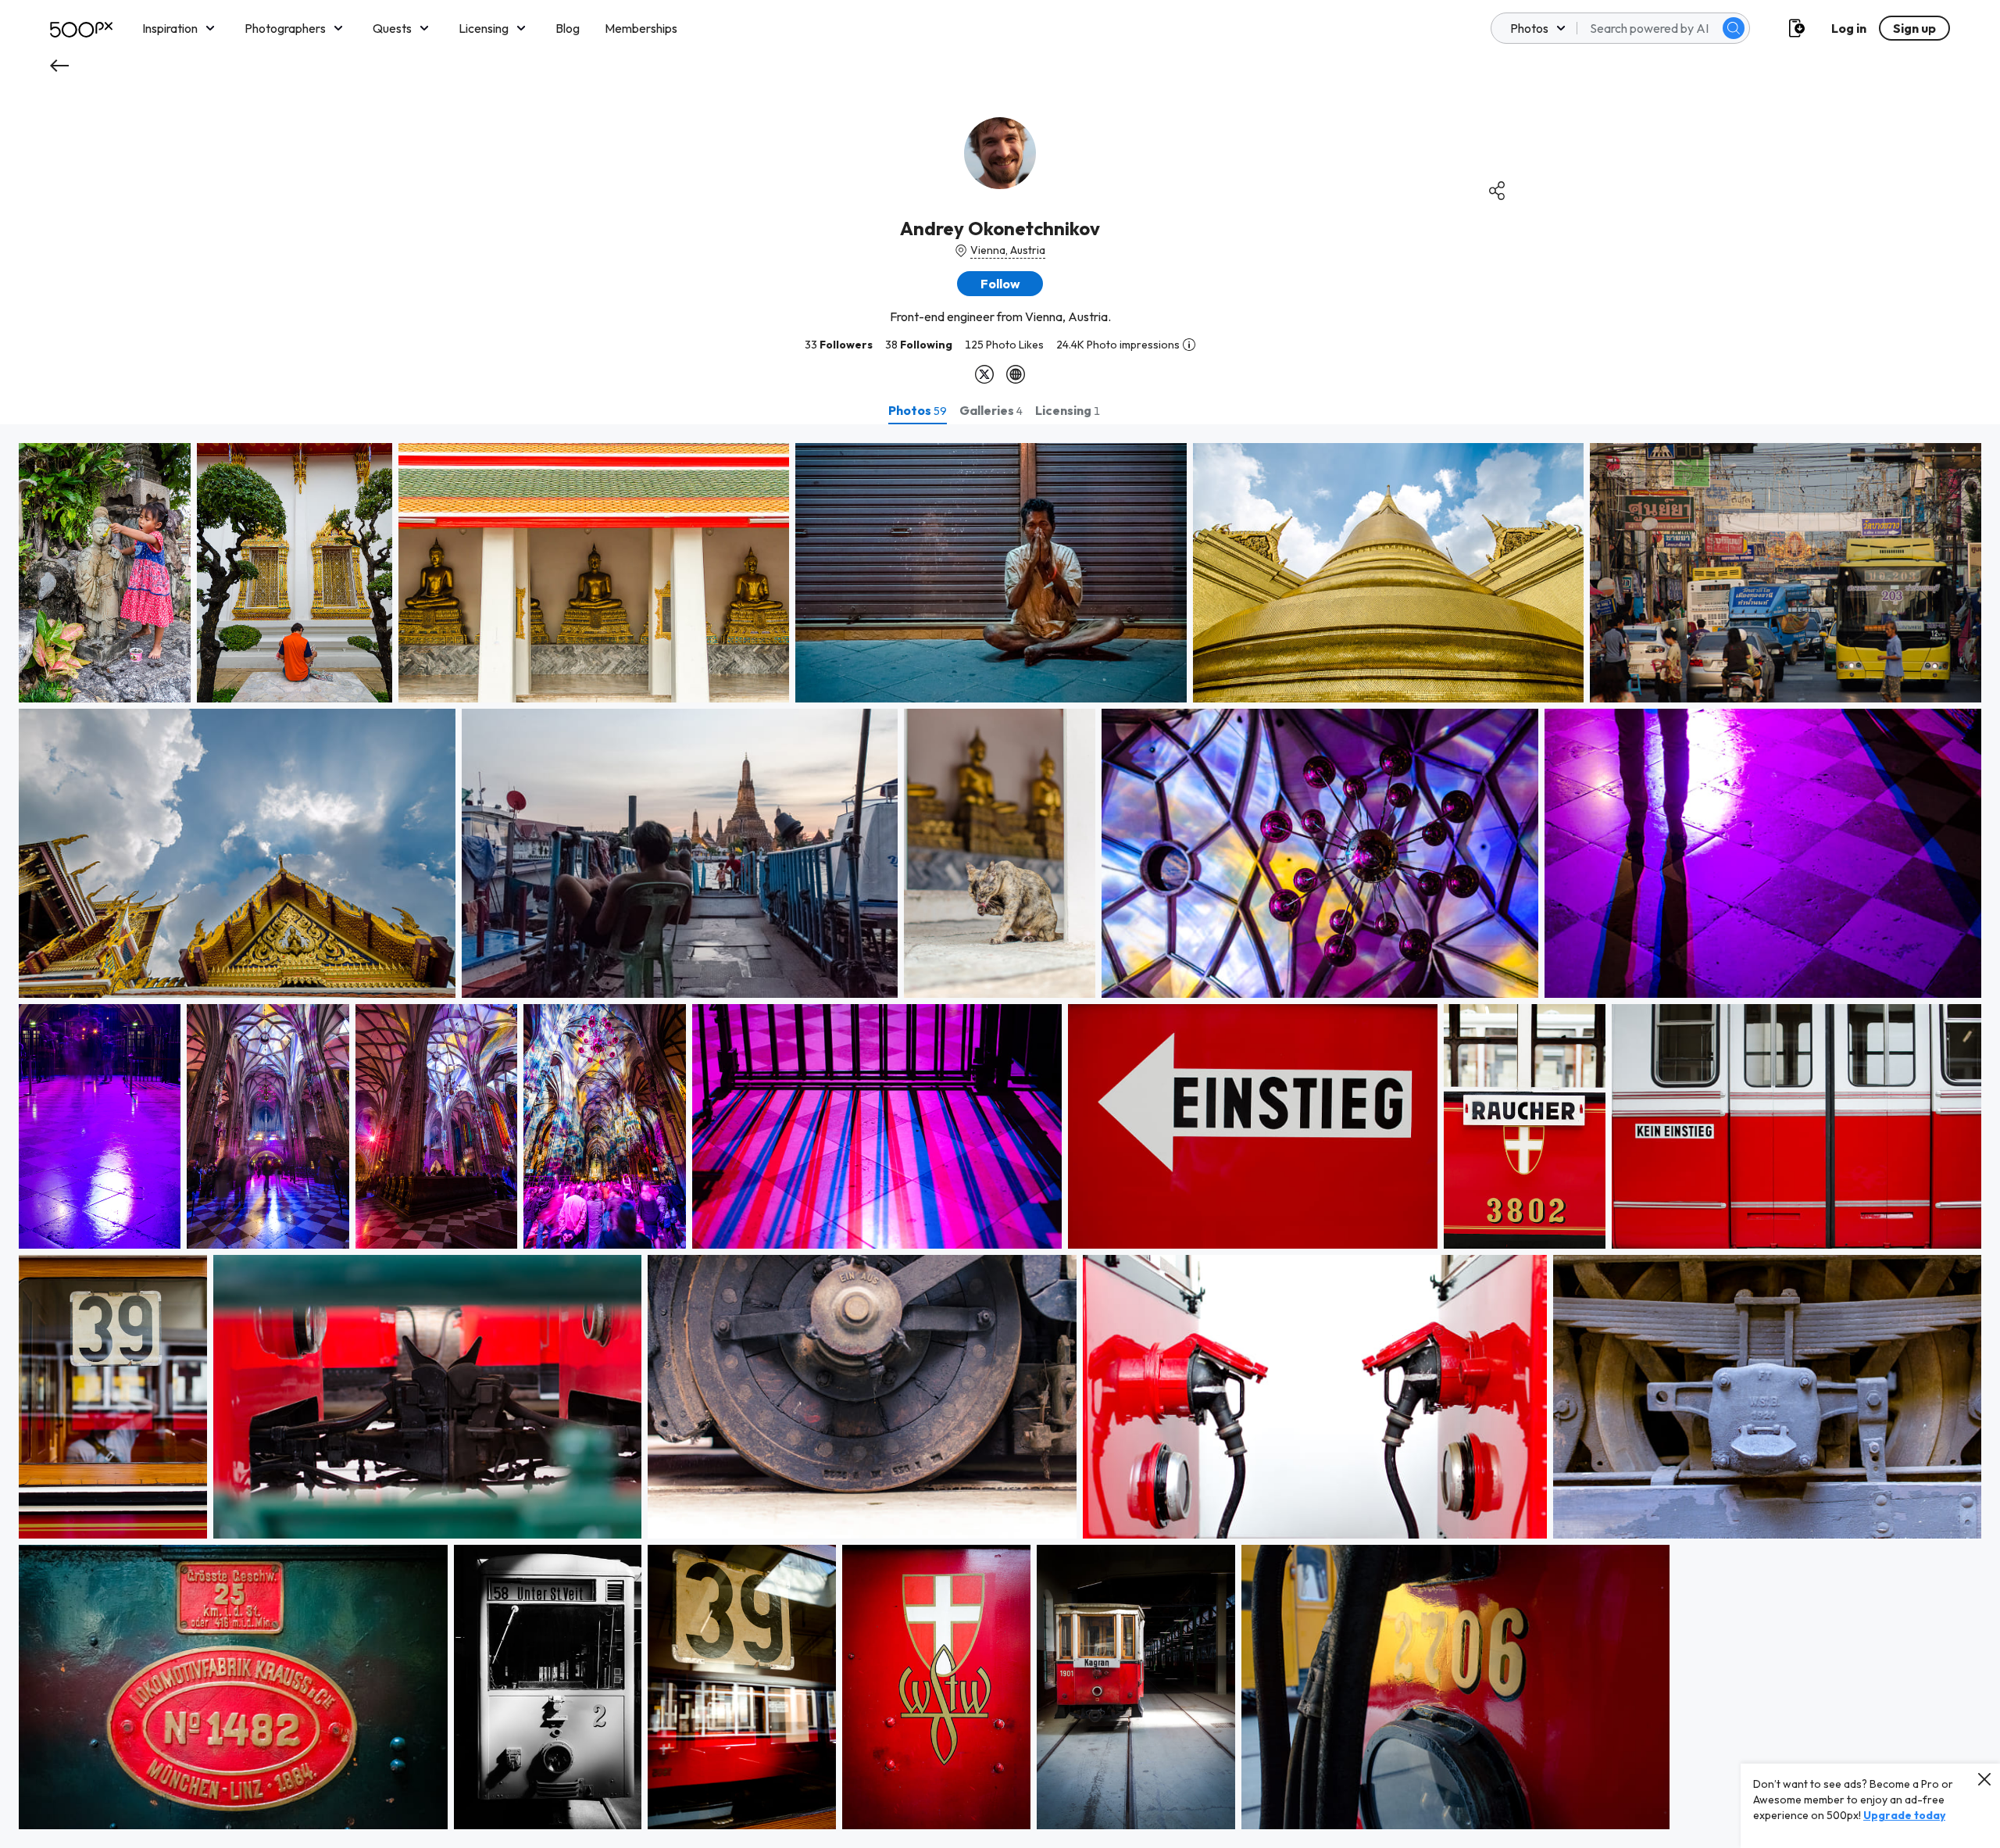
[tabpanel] (1000, 1136)
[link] (105, 573)
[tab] (918, 410)
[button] (1734, 28)
